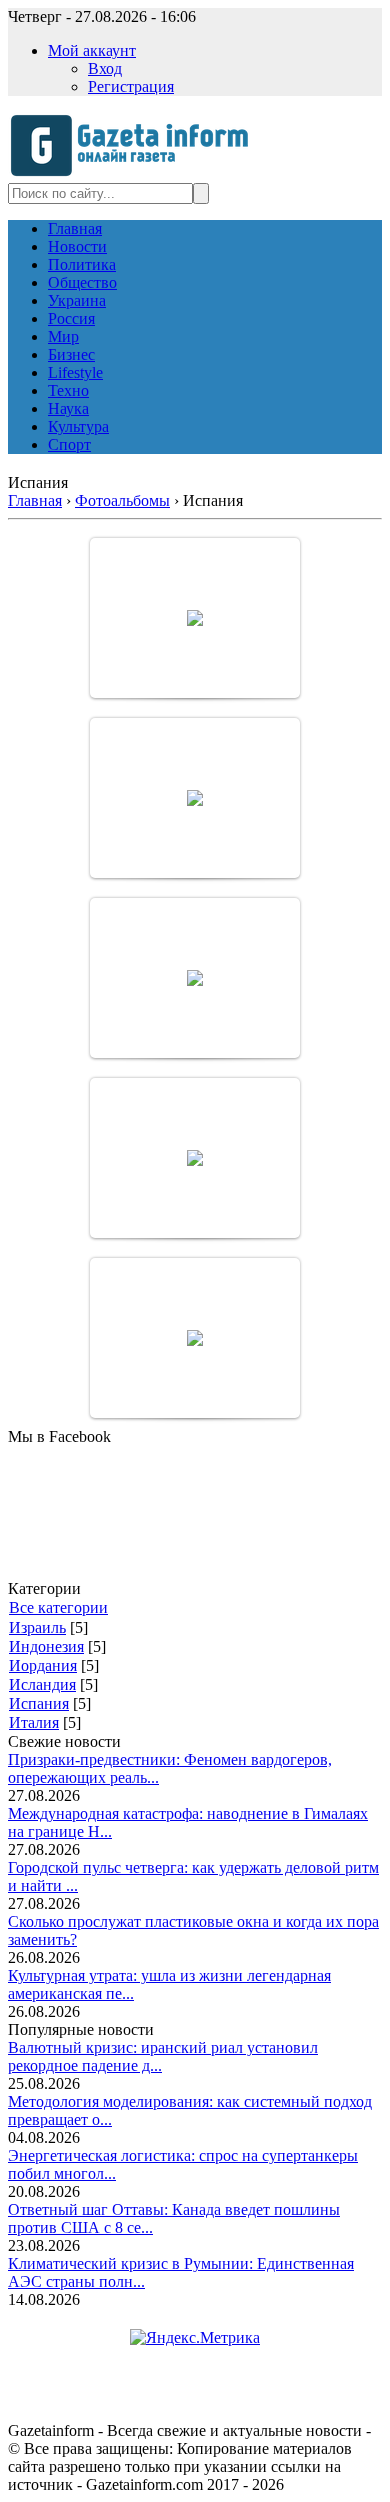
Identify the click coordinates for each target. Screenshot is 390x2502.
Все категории (58, 1607)
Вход (105, 68)
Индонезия (46, 1646)
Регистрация (131, 86)
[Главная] (135, 173)
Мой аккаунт (92, 50)
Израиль (37, 1627)
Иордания (43, 1665)
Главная (35, 500)
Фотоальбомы (122, 500)
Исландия (42, 1684)
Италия (34, 1722)
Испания (39, 1703)
